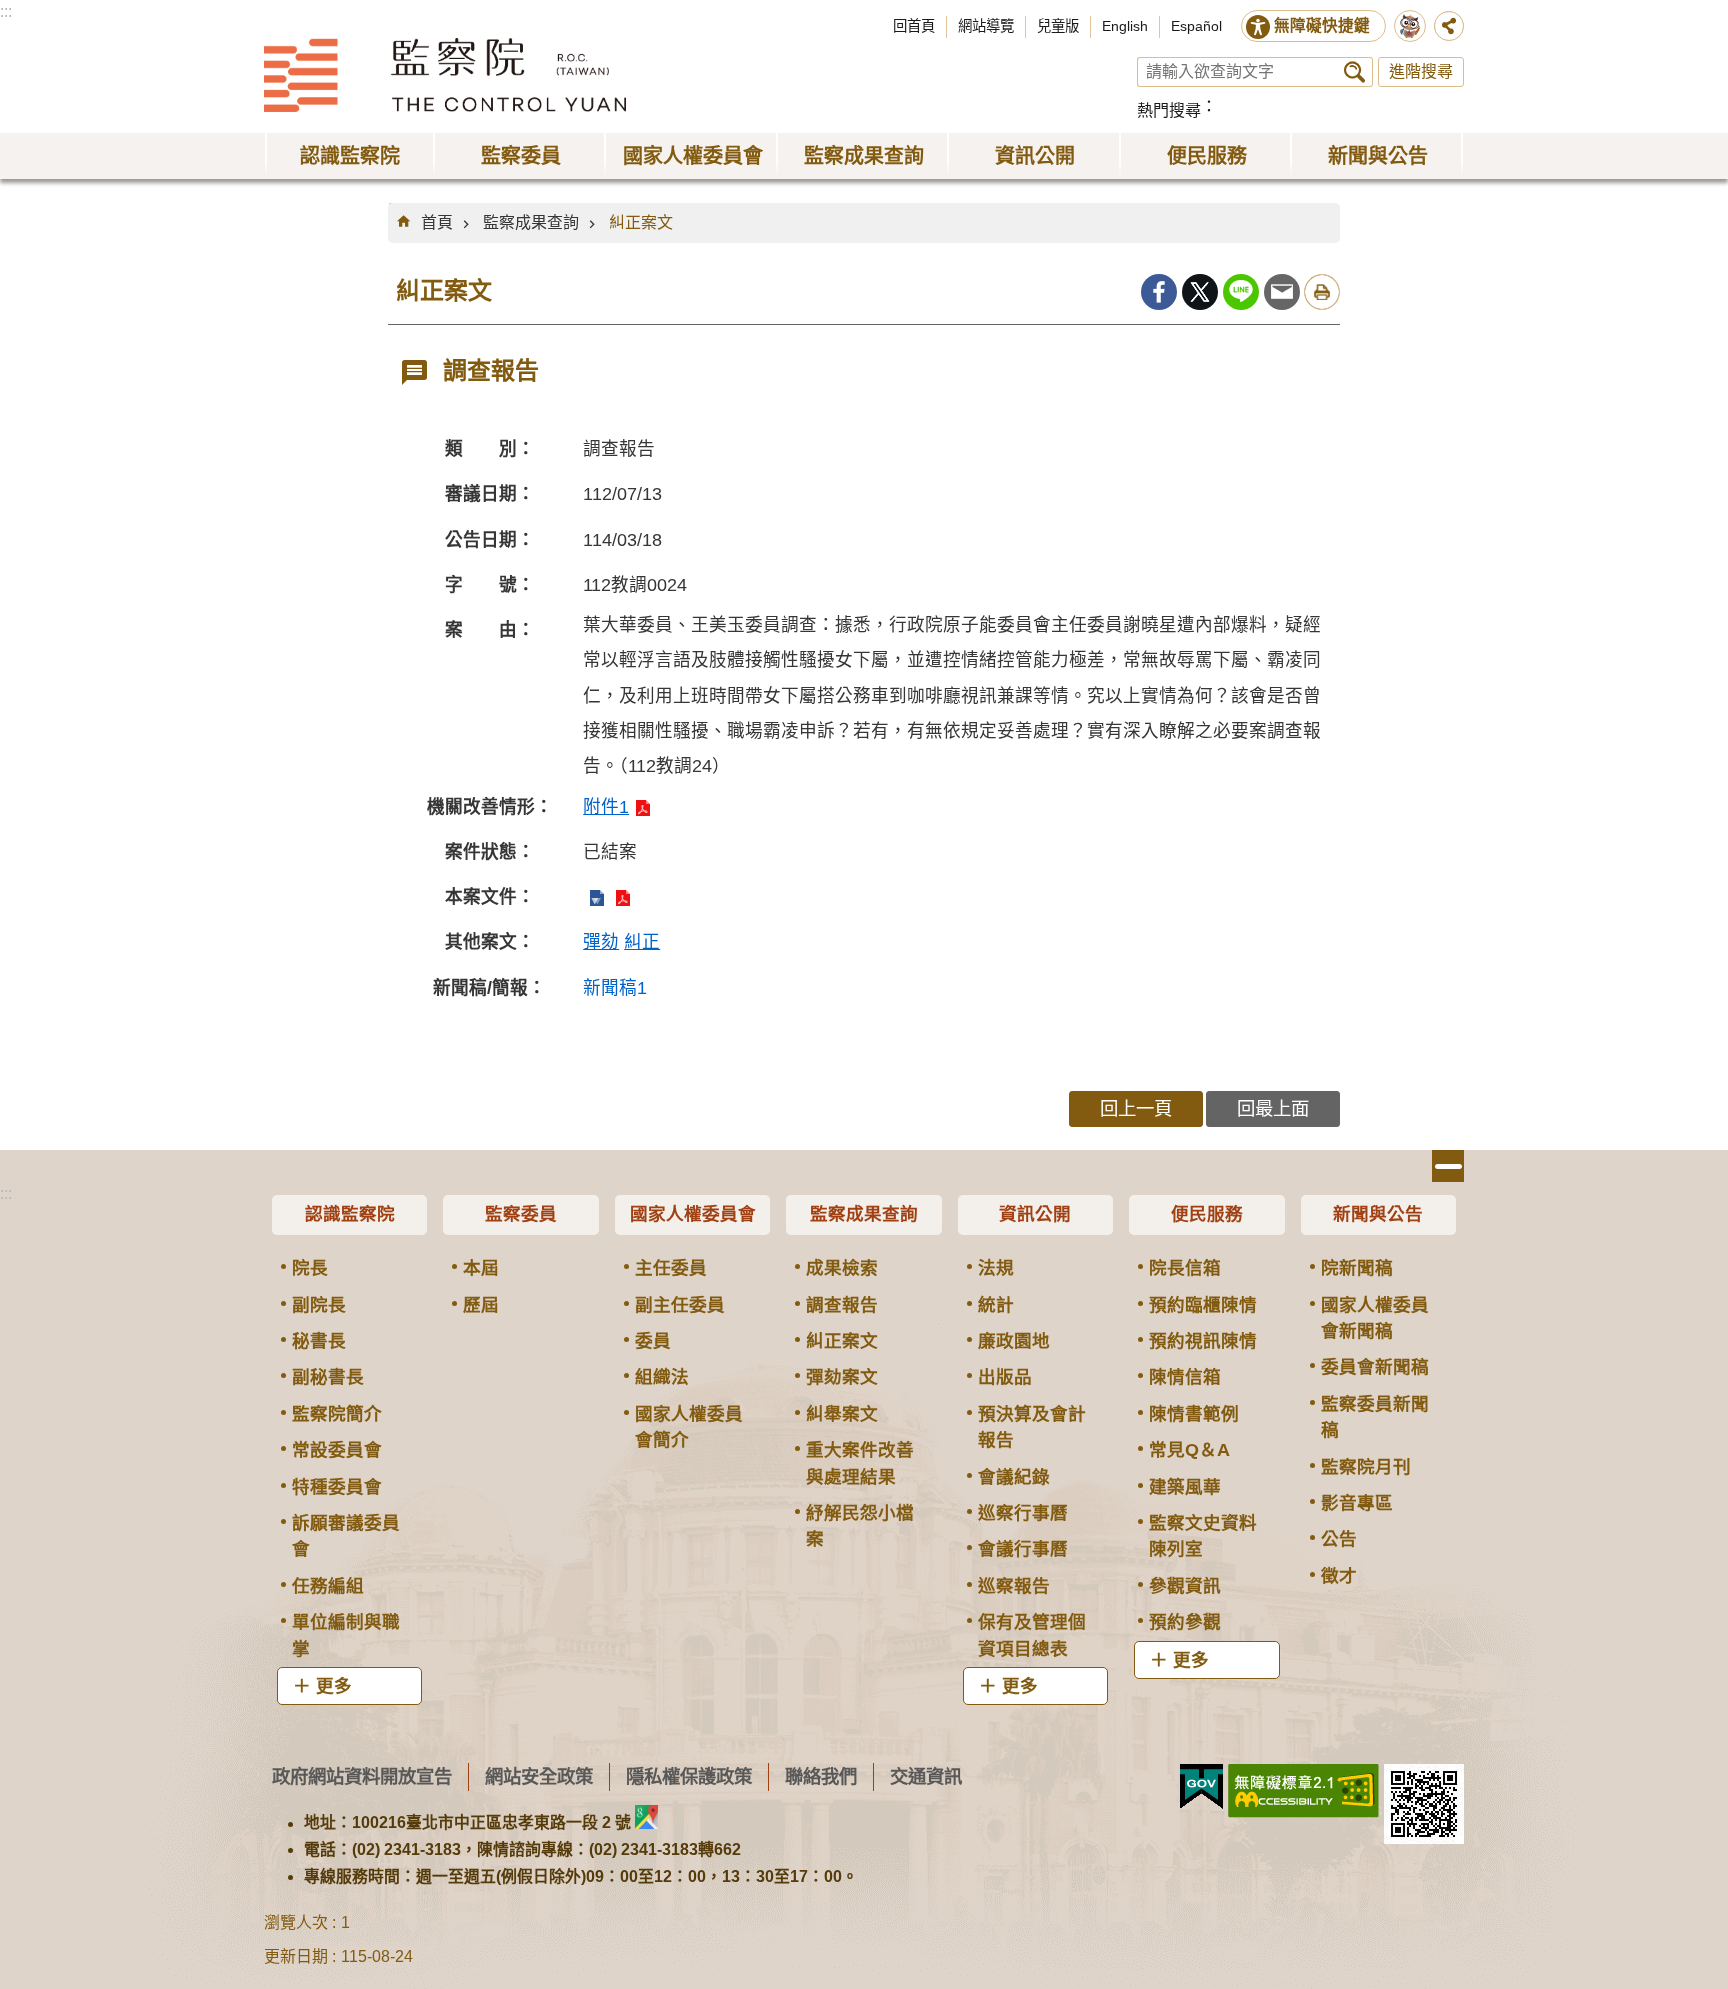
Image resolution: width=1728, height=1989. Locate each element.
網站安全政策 (539, 1776)
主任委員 (671, 1268)
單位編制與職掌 (346, 1635)
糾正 (642, 942)
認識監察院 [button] (350, 156)
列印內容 (1322, 292)
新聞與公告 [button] (1378, 156)
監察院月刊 (1366, 1467)
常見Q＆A (1189, 1450)
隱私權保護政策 (689, 1776)
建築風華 (1185, 1487)
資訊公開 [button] (1035, 156)
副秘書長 (328, 1377)
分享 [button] (1449, 26)
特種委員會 (337, 1487)
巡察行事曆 (1023, 1513)
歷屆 (481, 1305)
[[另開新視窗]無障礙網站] (1303, 1791)
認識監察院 (350, 1214)
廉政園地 (1014, 1341)
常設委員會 (337, 1450)
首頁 (437, 222)
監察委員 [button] (521, 156)
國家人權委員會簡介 (689, 1427)
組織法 (662, 1377)
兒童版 (1058, 26)
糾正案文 (641, 222)
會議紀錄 (1014, 1477)
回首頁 (914, 26)
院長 (310, 1268)
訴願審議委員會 (346, 1536)
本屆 (481, 1268)
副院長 (319, 1305)
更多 (334, 1686)
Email (1282, 292)
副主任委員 (680, 1305)
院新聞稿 (1357, 1268)
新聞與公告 (1378, 1214)
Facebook (1159, 292)
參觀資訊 (1185, 1586)
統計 (996, 1305)
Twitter (1200, 292)
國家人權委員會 (693, 1214)
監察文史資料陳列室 (1203, 1536)
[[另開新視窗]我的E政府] (1201, 1787)
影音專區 (1357, 1503)
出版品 (1005, 1377)
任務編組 (328, 1586)
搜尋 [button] (1354, 72)
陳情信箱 (1185, 1377)
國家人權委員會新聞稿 (1375, 1318)
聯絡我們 (821, 1776)
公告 (1339, 1539)
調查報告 (842, 1305)
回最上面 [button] (1273, 1108)
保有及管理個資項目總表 (1032, 1635)
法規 (996, 1268)
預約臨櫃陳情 (1203, 1305)
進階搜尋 (1421, 71)
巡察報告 (1014, 1586)
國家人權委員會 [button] (693, 156)
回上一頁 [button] (1136, 1108)
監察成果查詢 (531, 222)
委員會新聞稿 (1375, 1367)
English (1125, 26)
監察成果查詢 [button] (864, 156)
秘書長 (319, 1341)
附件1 (606, 807)
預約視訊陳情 (1203, 1341)
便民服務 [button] (1207, 156)
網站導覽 (986, 26)
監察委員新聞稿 (1375, 1417)
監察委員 (521, 1214)
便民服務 (1207, 1214)
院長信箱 (1185, 1268)
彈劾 (601, 942)
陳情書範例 (1194, 1414)
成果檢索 (842, 1268)
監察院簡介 (337, 1414)
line (1241, 292)
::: (6, 11)
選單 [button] (1448, 1166)
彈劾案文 (842, 1377)
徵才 (1339, 1576)
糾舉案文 (842, 1414)
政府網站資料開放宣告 (362, 1776)
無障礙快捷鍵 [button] (1322, 25)
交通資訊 (926, 1776)
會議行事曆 (1023, 1549)
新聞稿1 (615, 988)
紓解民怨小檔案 (860, 1526)
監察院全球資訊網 (445, 75)
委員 (653, 1341)
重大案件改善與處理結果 (860, 1463)
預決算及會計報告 (1032, 1427)
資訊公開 (1035, 1214)
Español (1196, 26)
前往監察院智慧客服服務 (1410, 26)
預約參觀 (1185, 1622)
